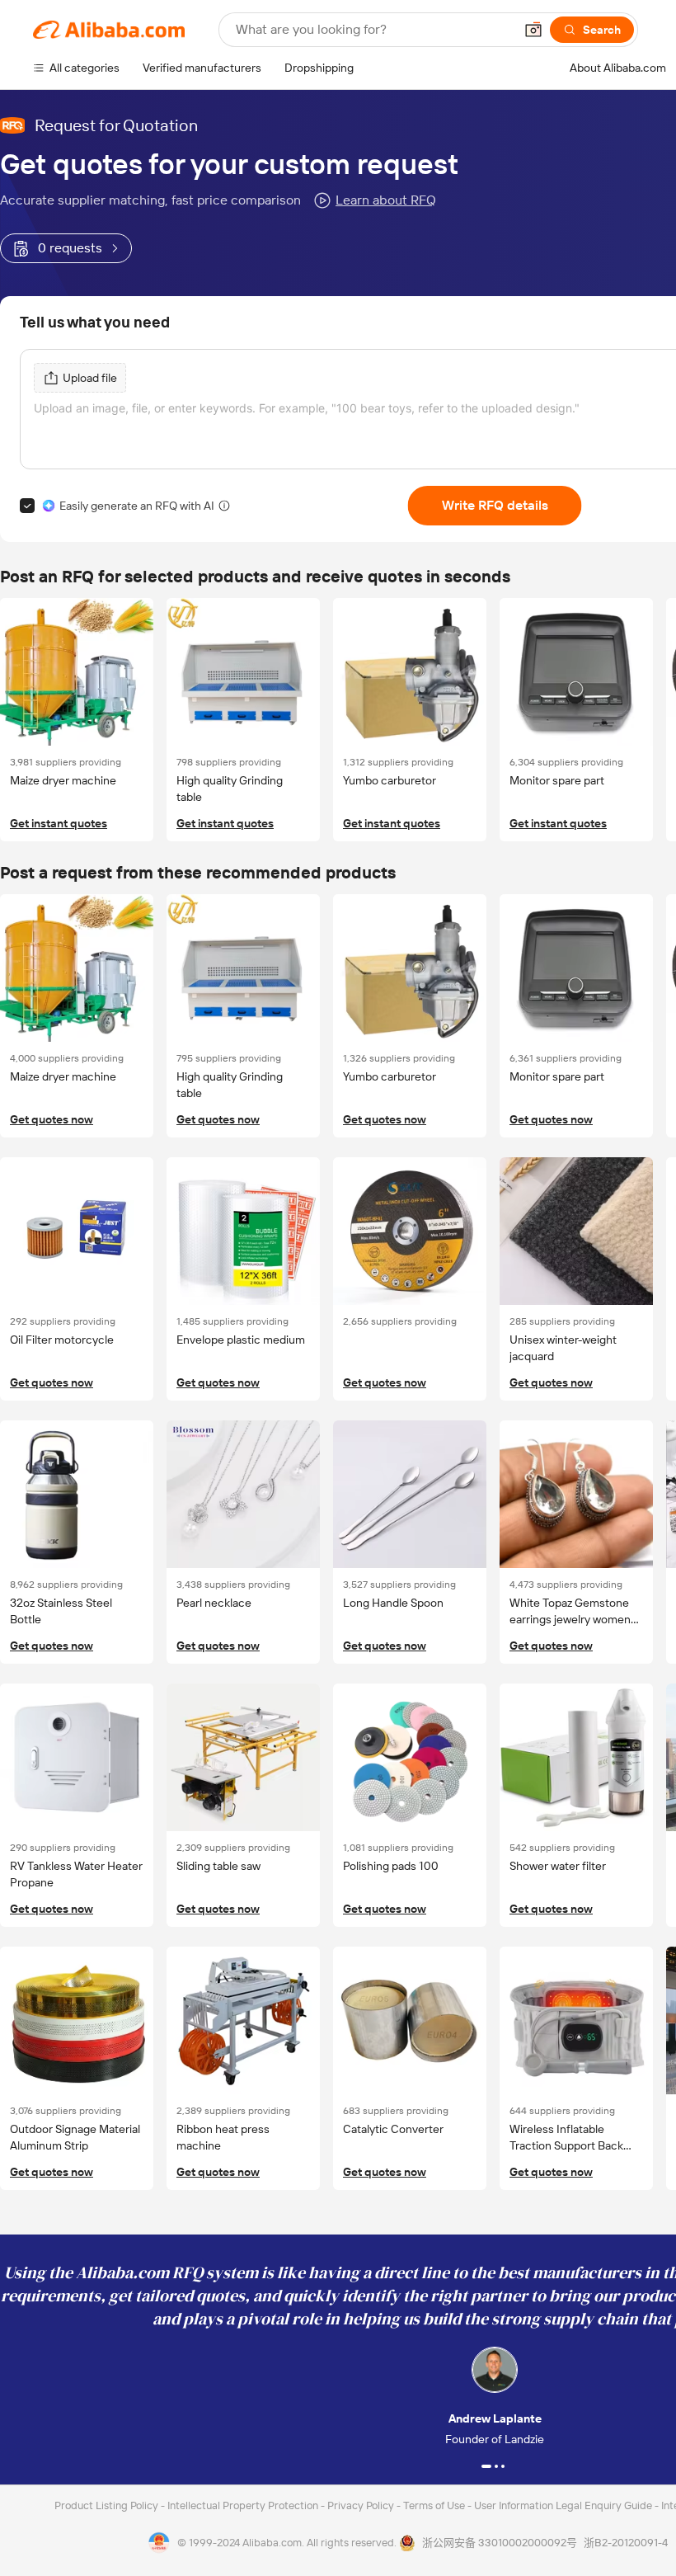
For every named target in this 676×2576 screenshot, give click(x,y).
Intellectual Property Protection (244, 2505)
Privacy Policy (362, 2505)
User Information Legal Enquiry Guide (563, 2505)
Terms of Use (435, 2505)
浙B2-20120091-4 (626, 2543)
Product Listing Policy (108, 2505)
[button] (533, 30)
